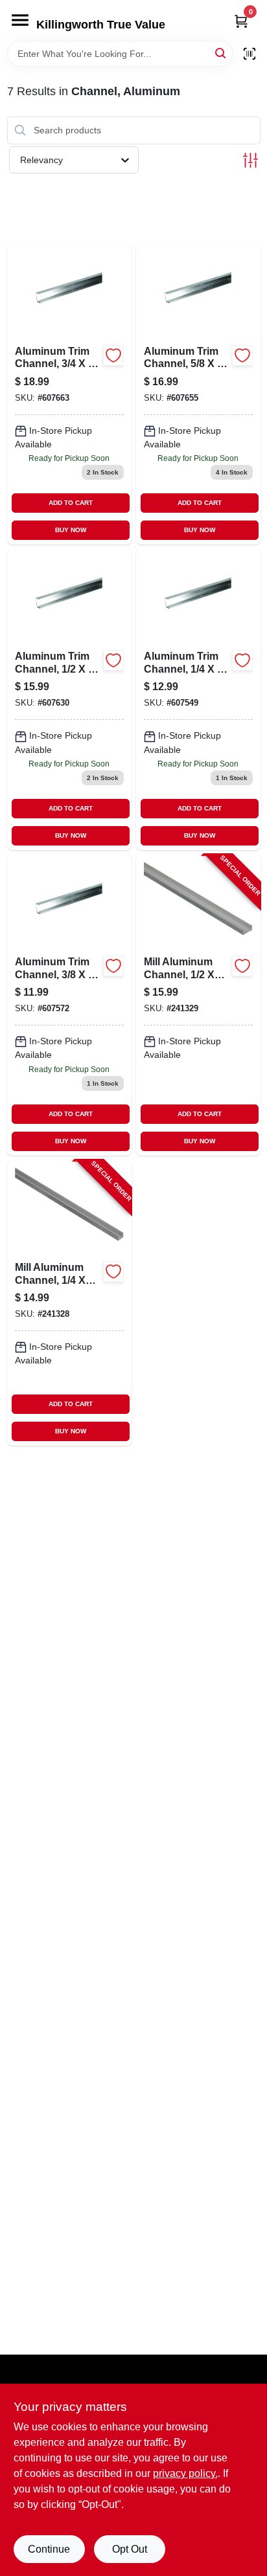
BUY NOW (71, 530)
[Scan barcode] (250, 54)
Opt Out (130, 2549)
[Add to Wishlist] (113, 355)
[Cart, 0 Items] (241, 21)
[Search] (221, 53)
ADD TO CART (71, 503)
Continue (49, 2549)
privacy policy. (185, 2473)
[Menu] (20, 20)
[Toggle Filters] (250, 160)
